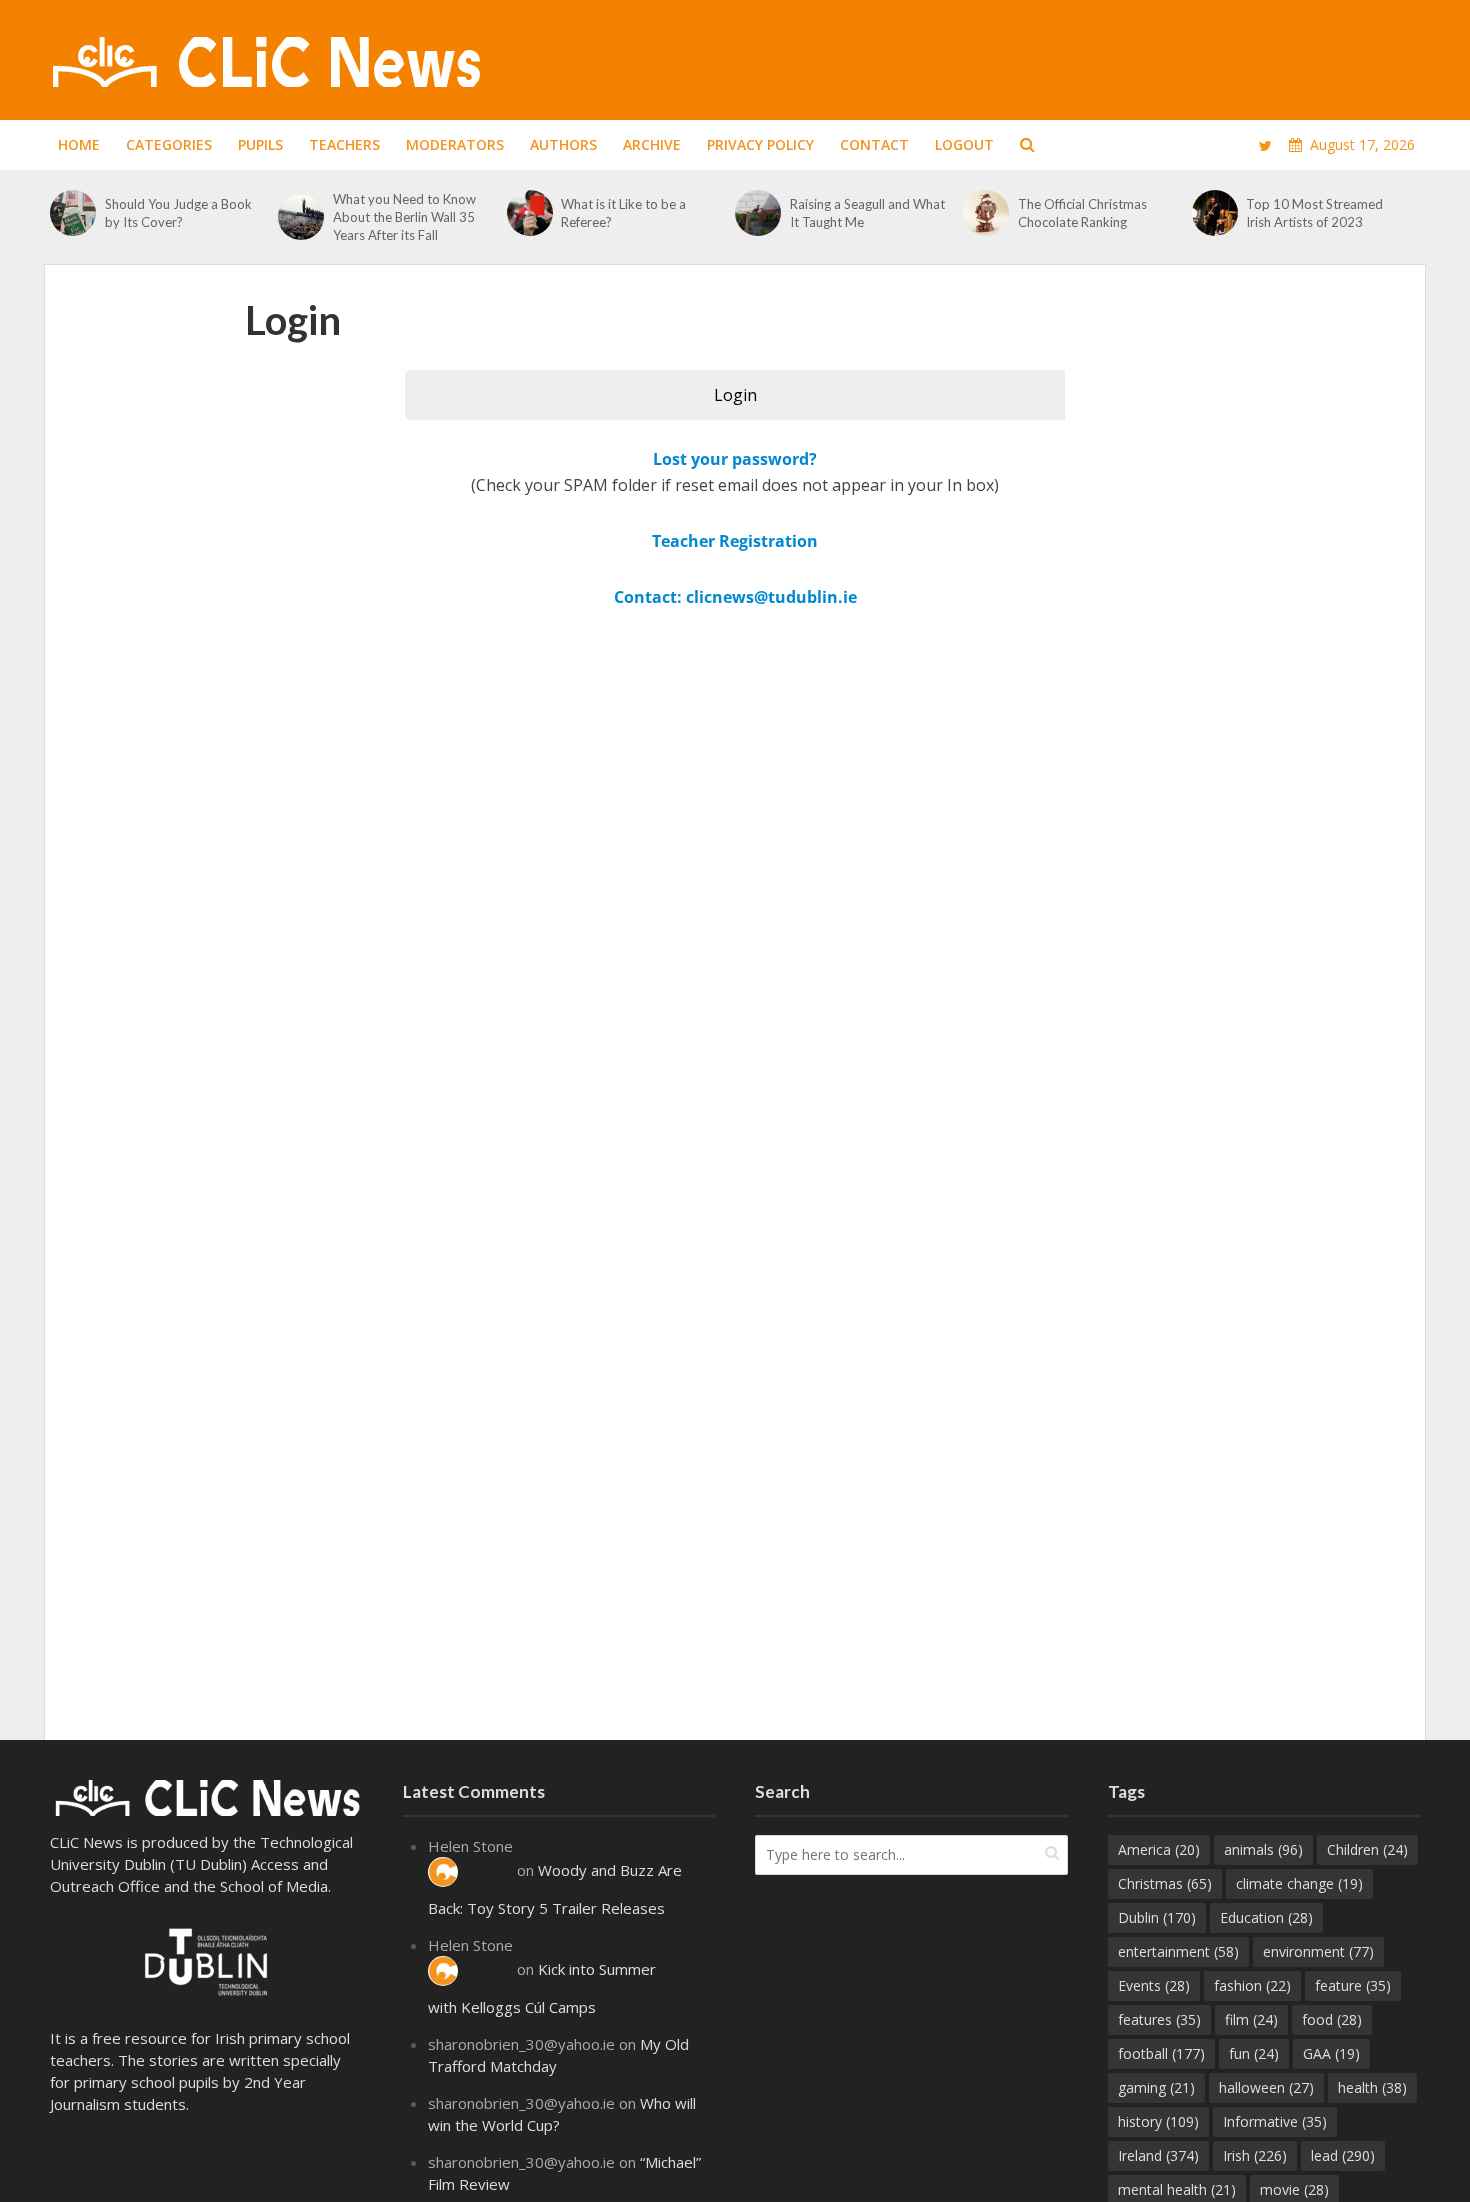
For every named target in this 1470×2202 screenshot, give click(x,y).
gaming (1156, 2087)
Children (1367, 1849)
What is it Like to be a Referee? (623, 213)
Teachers (344, 144)
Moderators (455, 144)
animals (1263, 1849)
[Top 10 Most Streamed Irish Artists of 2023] (1214, 213)
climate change (1299, 1883)
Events (1154, 1985)
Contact (874, 144)
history (1158, 2121)
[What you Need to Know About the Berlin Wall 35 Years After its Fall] (300, 217)
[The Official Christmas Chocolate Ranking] (985, 213)
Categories (169, 144)
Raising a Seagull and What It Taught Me (867, 213)
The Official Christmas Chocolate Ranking (1082, 213)
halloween (1266, 2087)
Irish (1255, 2155)
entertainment (1178, 1951)
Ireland (1158, 2155)
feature (1353, 1985)
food (1332, 2019)
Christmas (1165, 1883)
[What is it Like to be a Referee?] (529, 213)
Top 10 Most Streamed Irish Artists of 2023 (1314, 213)
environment (1318, 1951)
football (1161, 2053)
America (1159, 1849)
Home (79, 144)
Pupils (260, 144)
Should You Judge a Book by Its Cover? (178, 213)
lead (1343, 2155)
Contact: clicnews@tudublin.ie (735, 597)
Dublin (1157, 1917)
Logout (964, 144)
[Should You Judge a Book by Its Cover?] (72, 213)
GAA (1331, 2053)
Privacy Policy (760, 144)
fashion (1252, 1985)
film (1251, 2019)
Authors (563, 144)
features (1159, 2019)
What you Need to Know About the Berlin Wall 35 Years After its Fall (404, 217)
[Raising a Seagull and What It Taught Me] (757, 213)
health (1372, 2087)
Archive (652, 144)
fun (1254, 2053)
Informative (1275, 2121)
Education (1266, 1917)
